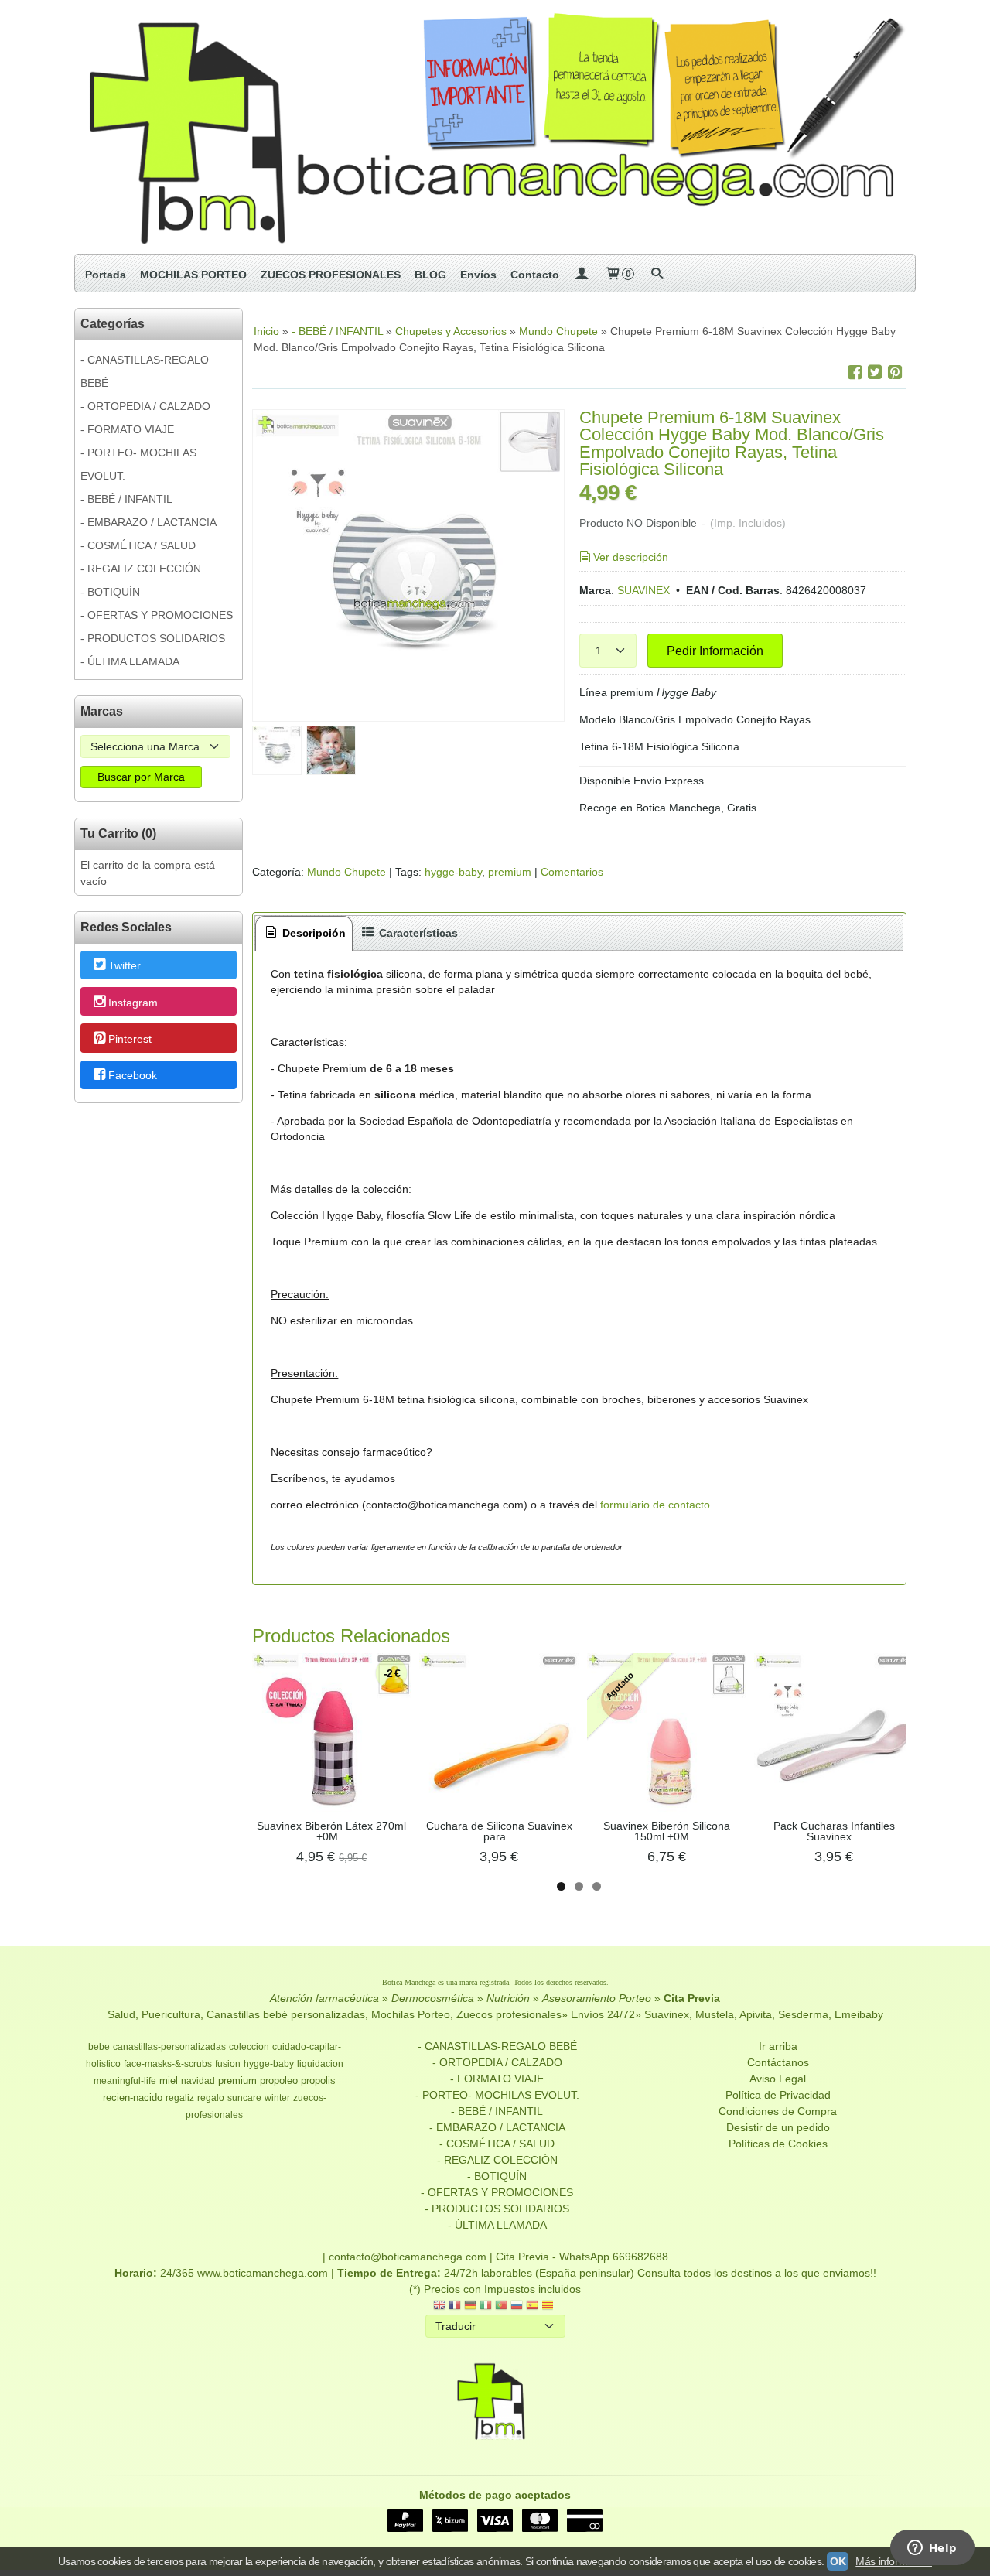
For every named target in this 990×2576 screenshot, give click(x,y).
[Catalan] (549, 2306)
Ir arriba (778, 2046)
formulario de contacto (655, 1505)
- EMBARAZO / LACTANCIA (148, 522)
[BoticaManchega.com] (495, 127)
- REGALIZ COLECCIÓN (141, 569)
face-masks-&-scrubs (168, 2064)
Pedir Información (715, 651)
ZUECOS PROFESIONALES (331, 275)
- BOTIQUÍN (110, 592)
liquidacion (320, 2064)
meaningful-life (125, 2081)
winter (277, 2098)
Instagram (133, 1003)
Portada (106, 275)
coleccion (249, 2047)
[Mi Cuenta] (582, 275)
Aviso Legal (778, 2079)
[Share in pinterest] (895, 372)
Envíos (478, 275)
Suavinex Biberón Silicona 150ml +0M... (667, 1831)
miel (169, 2081)
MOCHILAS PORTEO (193, 275)
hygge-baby (453, 872)
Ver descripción (631, 557)
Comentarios (572, 872)
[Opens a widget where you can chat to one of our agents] (932, 2549)
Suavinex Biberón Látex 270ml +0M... (331, 1831)
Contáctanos (778, 2062)
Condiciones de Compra (778, 2111)
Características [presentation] (417, 933)
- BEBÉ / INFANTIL (126, 499)
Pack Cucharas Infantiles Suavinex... (834, 1831)
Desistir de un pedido (778, 2127)
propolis (318, 2081)
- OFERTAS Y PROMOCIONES (157, 615)
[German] (470, 2306)
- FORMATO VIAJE (127, 429)
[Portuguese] (501, 2306)
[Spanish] (532, 2306)
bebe (99, 2047)
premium (510, 872)
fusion (228, 2064)
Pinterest (130, 1039)
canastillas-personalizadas (169, 2047)
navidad (198, 2081)
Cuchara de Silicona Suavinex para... (499, 1831)
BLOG (430, 275)
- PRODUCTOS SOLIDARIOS (153, 638)
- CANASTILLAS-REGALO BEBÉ (145, 371)
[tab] (304, 933)
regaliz (180, 2098)
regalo (211, 2098)
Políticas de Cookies (778, 2144)
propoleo (279, 2081)
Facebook (133, 1075)
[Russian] (517, 2306)
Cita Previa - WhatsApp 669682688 (582, 2257)
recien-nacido (133, 2098)
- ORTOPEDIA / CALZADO (145, 406)
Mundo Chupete (346, 872)
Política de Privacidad (778, 2095)
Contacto (535, 275)
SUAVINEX (643, 590)
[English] (439, 2306)
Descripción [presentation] (312, 933)
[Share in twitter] (875, 372)
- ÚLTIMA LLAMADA (130, 661)
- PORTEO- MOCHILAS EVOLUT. (138, 464)
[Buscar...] (657, 275)
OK (838, 2561)
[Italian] (486, 2306)
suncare (244, 2098)
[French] (455, 2306)
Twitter (125, 966)
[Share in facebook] (855, 372)
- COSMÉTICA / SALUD (138, 545)
